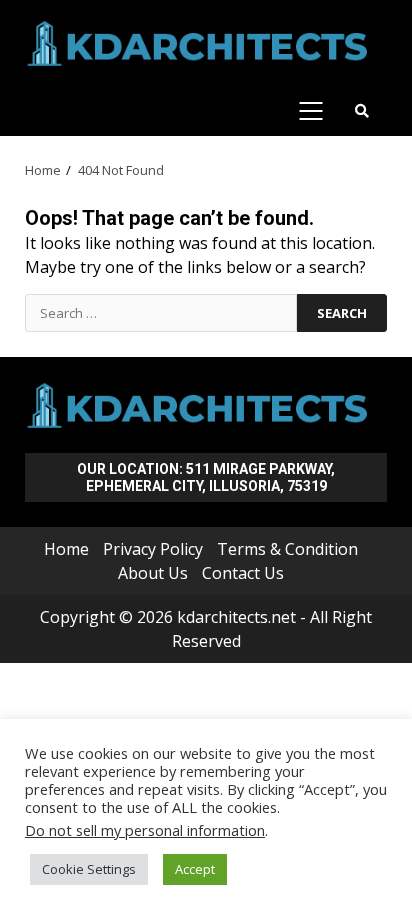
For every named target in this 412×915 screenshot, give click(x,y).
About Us (153, 573)
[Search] (362, 111)
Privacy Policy (153, 549)
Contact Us (243, 573)
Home (66, 549)
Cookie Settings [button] (89, 869)
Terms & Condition (287, 549)
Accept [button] (195, 869)
